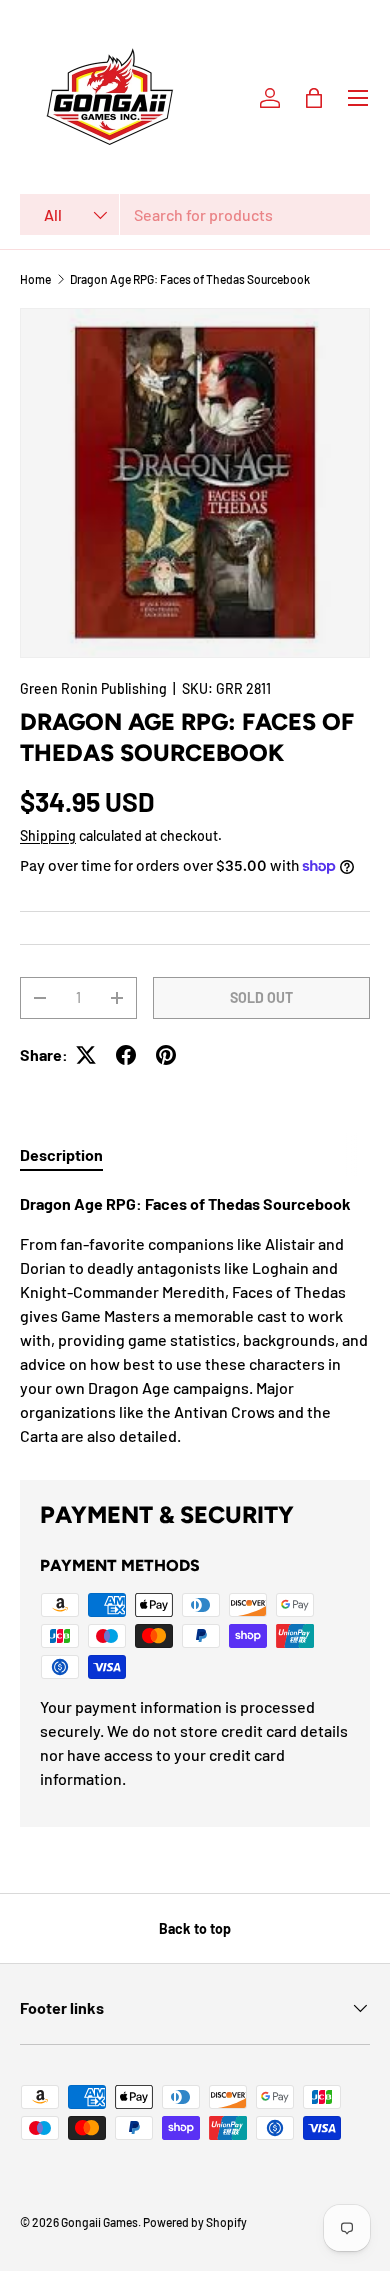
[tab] (61, 1154)
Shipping (48, 835)
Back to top (195, 1928)
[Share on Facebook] (126, 1055)
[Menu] (358, 98)
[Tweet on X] (86, 1055)
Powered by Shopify (195, 2222)
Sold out (261, 997)
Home (35, 279)
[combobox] (195, 214)
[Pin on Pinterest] (166, 1055)
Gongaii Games (99, 2222)
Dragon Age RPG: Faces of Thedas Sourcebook (190, 279)
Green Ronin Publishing (93, 688)
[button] (314, 98)
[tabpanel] (195, 1320)
